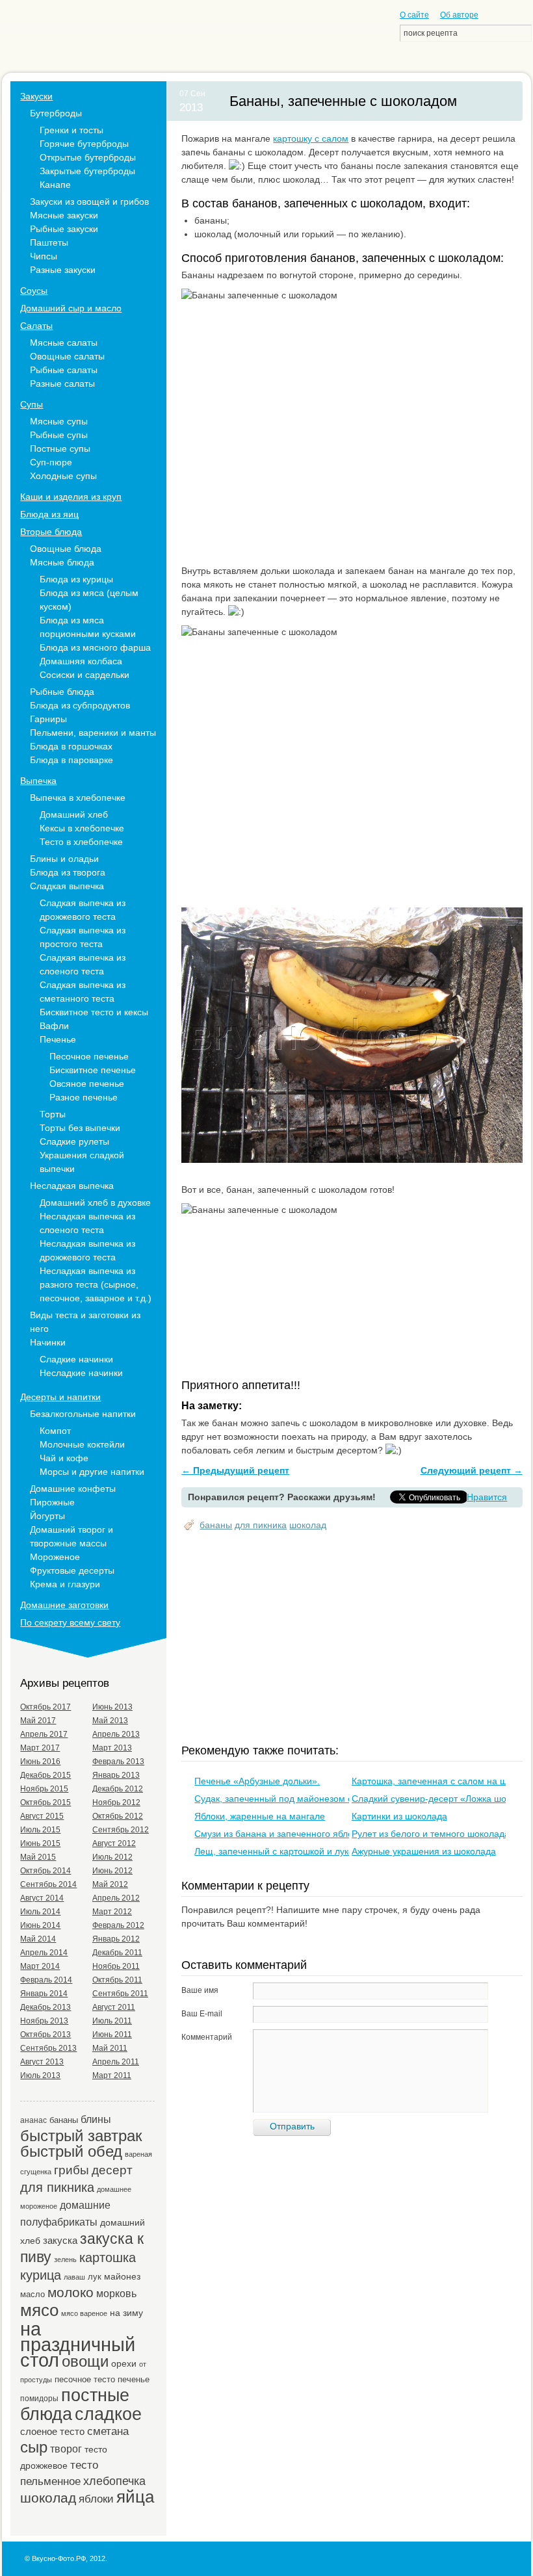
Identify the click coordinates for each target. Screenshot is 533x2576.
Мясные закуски (64, 215)
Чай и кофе (64, 1458)
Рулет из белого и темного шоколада (431, 1834)
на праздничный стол (78, 2344)
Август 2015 (42, 1816)
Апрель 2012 (116, 1898)
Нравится (487, 1497)
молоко (71, 2293)
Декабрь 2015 (45, 1775)
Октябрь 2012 (118, 1816)
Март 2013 (112, 1748)
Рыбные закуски (64, 229)
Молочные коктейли (82, 1444)
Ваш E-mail (202, 2014)
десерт (112, 2170)
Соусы (34, 291)
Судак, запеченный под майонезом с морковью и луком (314, 1799)
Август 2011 (114, 2007)
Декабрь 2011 (117, 1953)
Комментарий (207, 2037)
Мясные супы (59, 421)
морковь (116, 2293)
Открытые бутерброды (88, 157)
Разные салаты (62, 384)
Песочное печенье (89, 1056)
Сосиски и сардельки (84, 675)
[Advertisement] (357, 1639)
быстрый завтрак (81, 2136)
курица (41, 2275)
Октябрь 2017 (45, 1707)
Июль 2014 (40, 1912)
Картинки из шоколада (399, 1816)
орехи (124, 2363)
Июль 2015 (40, 1830)
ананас (33, 2120)
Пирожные (52, 1502)
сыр (34, 2447)
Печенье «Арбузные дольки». (257, 1781)
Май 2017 (38, 1721)
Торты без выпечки (80, 1128)
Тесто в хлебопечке (81, 842)
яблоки (96, 2499)
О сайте (414, 15)
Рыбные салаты (64, 370)
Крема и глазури (65, 1584)
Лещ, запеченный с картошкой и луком (277, 1851)
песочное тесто (85, 2379)
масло (32, 2294)
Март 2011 (112, 2075)
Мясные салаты (64, 343)
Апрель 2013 (116, 1734)
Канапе (55, 185)
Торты (53, 1114)
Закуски (36, 96)
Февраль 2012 (118, 1925)
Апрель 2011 (116, 2062)
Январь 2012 (116, 1939)
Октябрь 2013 (45, 2035)
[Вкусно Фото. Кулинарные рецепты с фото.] (76, 40)
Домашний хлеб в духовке (95, 1203)
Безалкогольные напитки (83, 1414)
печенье (134, 2379)
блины (96, 2119)
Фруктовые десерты (72, 1570)
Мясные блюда (62, 562)
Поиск (520, 33)
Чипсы (44, 256)
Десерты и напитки (60, 1397)
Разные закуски (63, 270)
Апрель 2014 (44, 1953)
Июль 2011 (112, 2021)
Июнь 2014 (40, 1925)
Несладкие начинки (81, 1373)
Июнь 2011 (112, 2035)
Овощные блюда (66, 549)
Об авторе (459, 15)
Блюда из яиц (49, 514)
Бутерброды (56, 113)
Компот (55, 1431)
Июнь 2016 (40, 1762)
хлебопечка (114, 2481)
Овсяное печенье (87, 1084)
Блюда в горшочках (71, 746)
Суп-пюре (51, 462)
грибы (71, 2170)
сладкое (108, 2414)
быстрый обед (71, 2151)
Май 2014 (38, 1939)
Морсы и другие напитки (92, 1472)
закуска (60, 2240)
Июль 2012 (112, 1857)
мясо (39, 2310)
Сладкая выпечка (67, 886)
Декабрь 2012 (118, 1789)
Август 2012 (114, 1843)
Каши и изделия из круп (71, 497)
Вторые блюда (51, 532)
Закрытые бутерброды (87, 171)
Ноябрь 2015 (44, 1789)
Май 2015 (38, 1857)
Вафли (54, 1026)
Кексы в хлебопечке (82, 828)
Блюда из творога (68, 872)
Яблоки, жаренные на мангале (260, 1816)
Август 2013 (42, 2062)
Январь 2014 (44, 1994)
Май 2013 (110, 1721)
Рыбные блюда (62, 692)
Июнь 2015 (40, 1843)
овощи (85, 2361)
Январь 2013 (116, 1775)
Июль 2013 (40, 2075)
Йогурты (47, 1516)
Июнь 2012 (112, 1871)
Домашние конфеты (73, 1489)
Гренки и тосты (71, 130)
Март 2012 (112, 1912)
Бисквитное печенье (93, 1070)
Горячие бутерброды (84, 144)
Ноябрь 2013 (44, 2021)
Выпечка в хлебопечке (78, 798)
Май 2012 (110, 1884)
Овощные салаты (67, 356)
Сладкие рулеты (74, 1141)
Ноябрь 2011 (116, 1966)
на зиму (126, 2313)
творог (66, 2449)
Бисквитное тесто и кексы (94, 1012)
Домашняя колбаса (81, 661)
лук (95, 2277)
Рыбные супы (59, 435)
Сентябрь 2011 (120, 1994)
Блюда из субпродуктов (80, 705)
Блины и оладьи (64, 859)
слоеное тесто (52, 2431)
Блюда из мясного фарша (95, 647)
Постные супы (60, 449)
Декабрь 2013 (45, 2007)
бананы (216, 1525)
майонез (122, 2276)
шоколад (308, 1525)
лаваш (74, 2277)
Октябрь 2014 (45, 1871)
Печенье (58, 1039)
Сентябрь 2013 (48, 2048)
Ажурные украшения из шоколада (424, 1851)
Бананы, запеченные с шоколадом (343, 101)
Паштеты (49, 242)
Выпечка (38, 781)
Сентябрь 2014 (48, 1884)
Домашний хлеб (74, 814)
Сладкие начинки (76, 1359)
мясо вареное (84, 2313)
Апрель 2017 (44, 1734)
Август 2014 (42, 1898)
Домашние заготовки (64, 1605)
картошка (108, 2257)
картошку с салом (311, 138)
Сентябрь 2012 (121, 1830)
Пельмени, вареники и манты (93, 733)
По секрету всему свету (70, 1622)
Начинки (48, 1342)
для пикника (261, 1525)
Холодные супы (63, 476)
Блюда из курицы (76, 579)
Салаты (36, 326)
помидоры (39, 2398)
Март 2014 (40, 1966)
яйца (135, 2497)
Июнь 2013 (112, 1707)
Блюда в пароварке (71, 760)
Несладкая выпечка (72, 1186)
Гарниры (48, 719)
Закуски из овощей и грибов (89, 202)
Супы (32, 404)
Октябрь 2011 (117, 1980)
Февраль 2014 (46, 1980)
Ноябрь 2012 (116, 1802)
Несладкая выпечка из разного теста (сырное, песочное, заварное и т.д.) (96, 1284)
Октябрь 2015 (45, 1802)
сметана (108, 2431)
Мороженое (55, 1557)
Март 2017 (40, 1748)
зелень (65, 2259)
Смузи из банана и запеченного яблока (278, 1834)
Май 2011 (110, 2048)
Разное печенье (84, 1097)
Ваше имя (200, 1990)
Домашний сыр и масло (71, 308)
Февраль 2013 (118, 1762)
